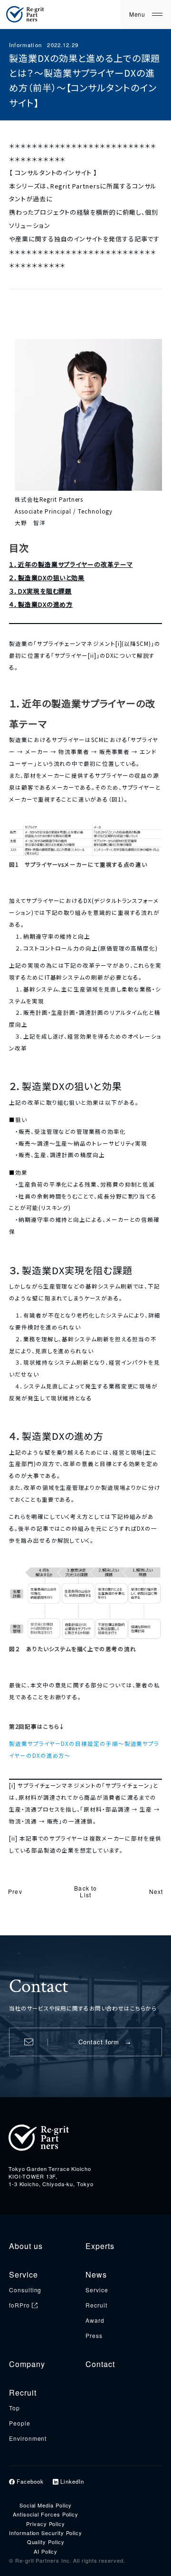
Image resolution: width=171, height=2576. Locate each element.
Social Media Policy (46, 2505)
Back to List (85, 1892)
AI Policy (46, 2551)
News (96, 2274)
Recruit (96, 2305)
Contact (100, 2364)
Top (14, 2408)
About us (26, 2246)
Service (23, 2274)
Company (27, 2364)
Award (95, 2320)
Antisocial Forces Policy (46, 2514)
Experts (100, 2246)
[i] (119, 644)
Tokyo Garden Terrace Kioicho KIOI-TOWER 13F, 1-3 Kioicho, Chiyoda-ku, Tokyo (51, 2176)
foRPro (19, 2305)
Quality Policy (46, 2542)
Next (156, 1891)
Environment (28, 2438)
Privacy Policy (46, 2524)
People (20, 2423)
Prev (15, 1891)
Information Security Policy (46, 2533)
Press (94, 2335)
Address (19, 2160)
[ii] (92, 655)
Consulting (25, 2290)
